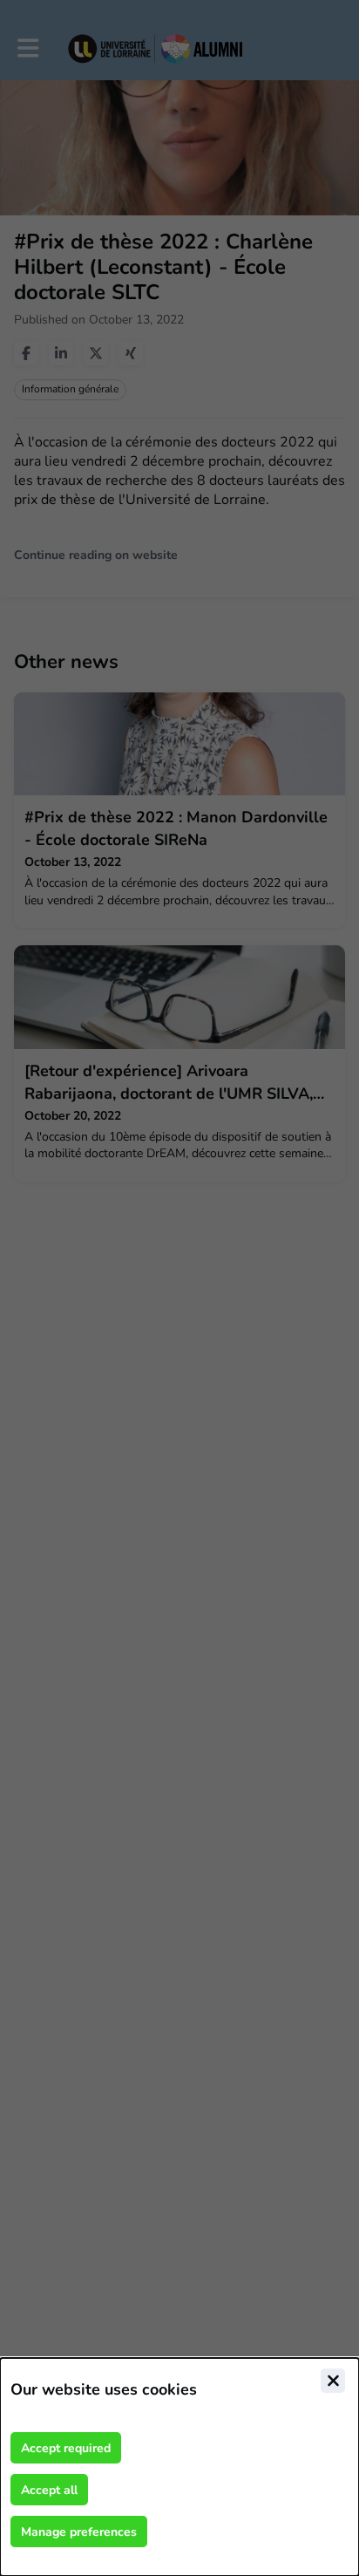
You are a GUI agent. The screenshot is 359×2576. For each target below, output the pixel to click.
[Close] (333, 2381)
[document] (179, 2467)
